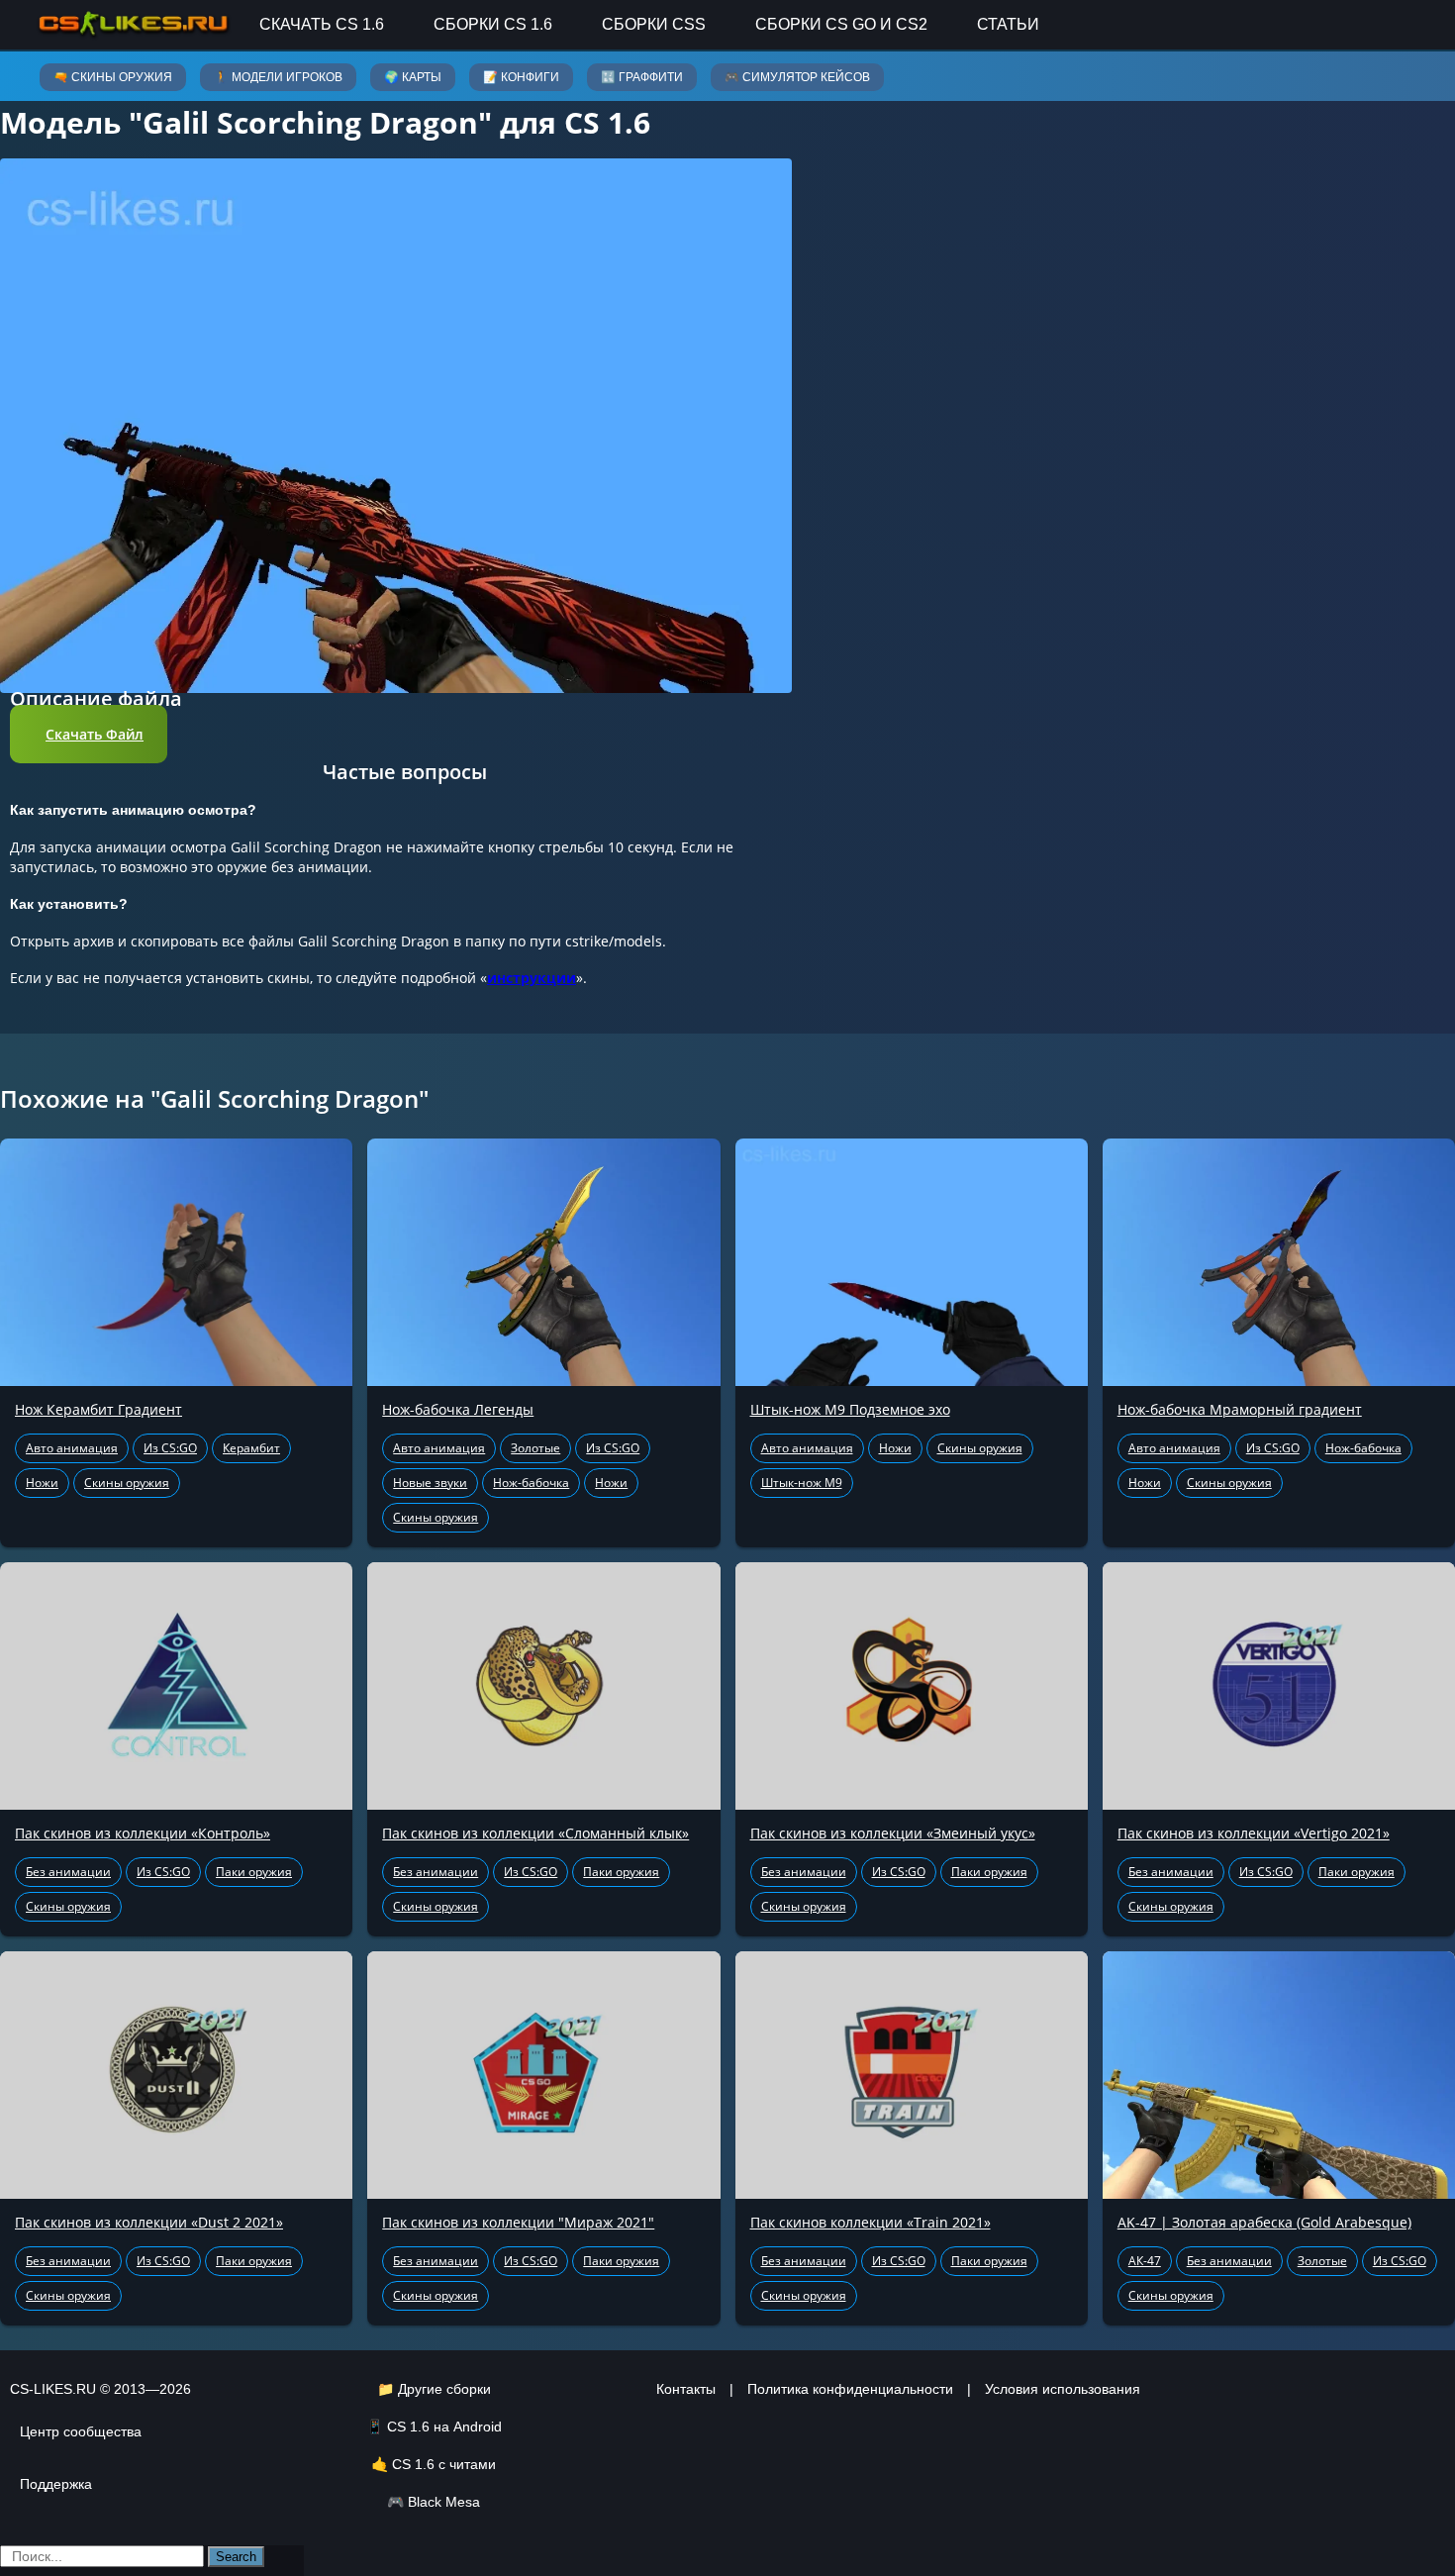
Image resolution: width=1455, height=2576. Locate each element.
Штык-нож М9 (802, 1483)
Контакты (686, 2389)
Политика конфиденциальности (850, 2389)
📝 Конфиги (521, 77)
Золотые (535, 1448)
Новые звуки (430, 1483)
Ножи (42, 1483)
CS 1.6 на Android (444, 2427)
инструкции (532, 978)
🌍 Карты (413, 77)
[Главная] (134, 24)
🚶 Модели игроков (278, 77)
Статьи (1008, 24)
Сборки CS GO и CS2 (841, 24)
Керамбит (251, 1448)
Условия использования (1063, 2389)
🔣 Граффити (642, 77)
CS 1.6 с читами (444, 2464)
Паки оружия (254, 1872)
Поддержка (56, 2484)
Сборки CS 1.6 (493, 24)
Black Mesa (444, 2502)
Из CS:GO (170, 1448)
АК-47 (1145, 2261)
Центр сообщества (81, 2431)
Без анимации (68, 1872)
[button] (89, 734)
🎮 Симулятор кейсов (797, 77)
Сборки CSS (654, 24)
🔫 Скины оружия (113, 77)
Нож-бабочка (531, 1483)
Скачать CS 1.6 (322, 24)
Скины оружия (127, 1483)
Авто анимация (72, 1448)
